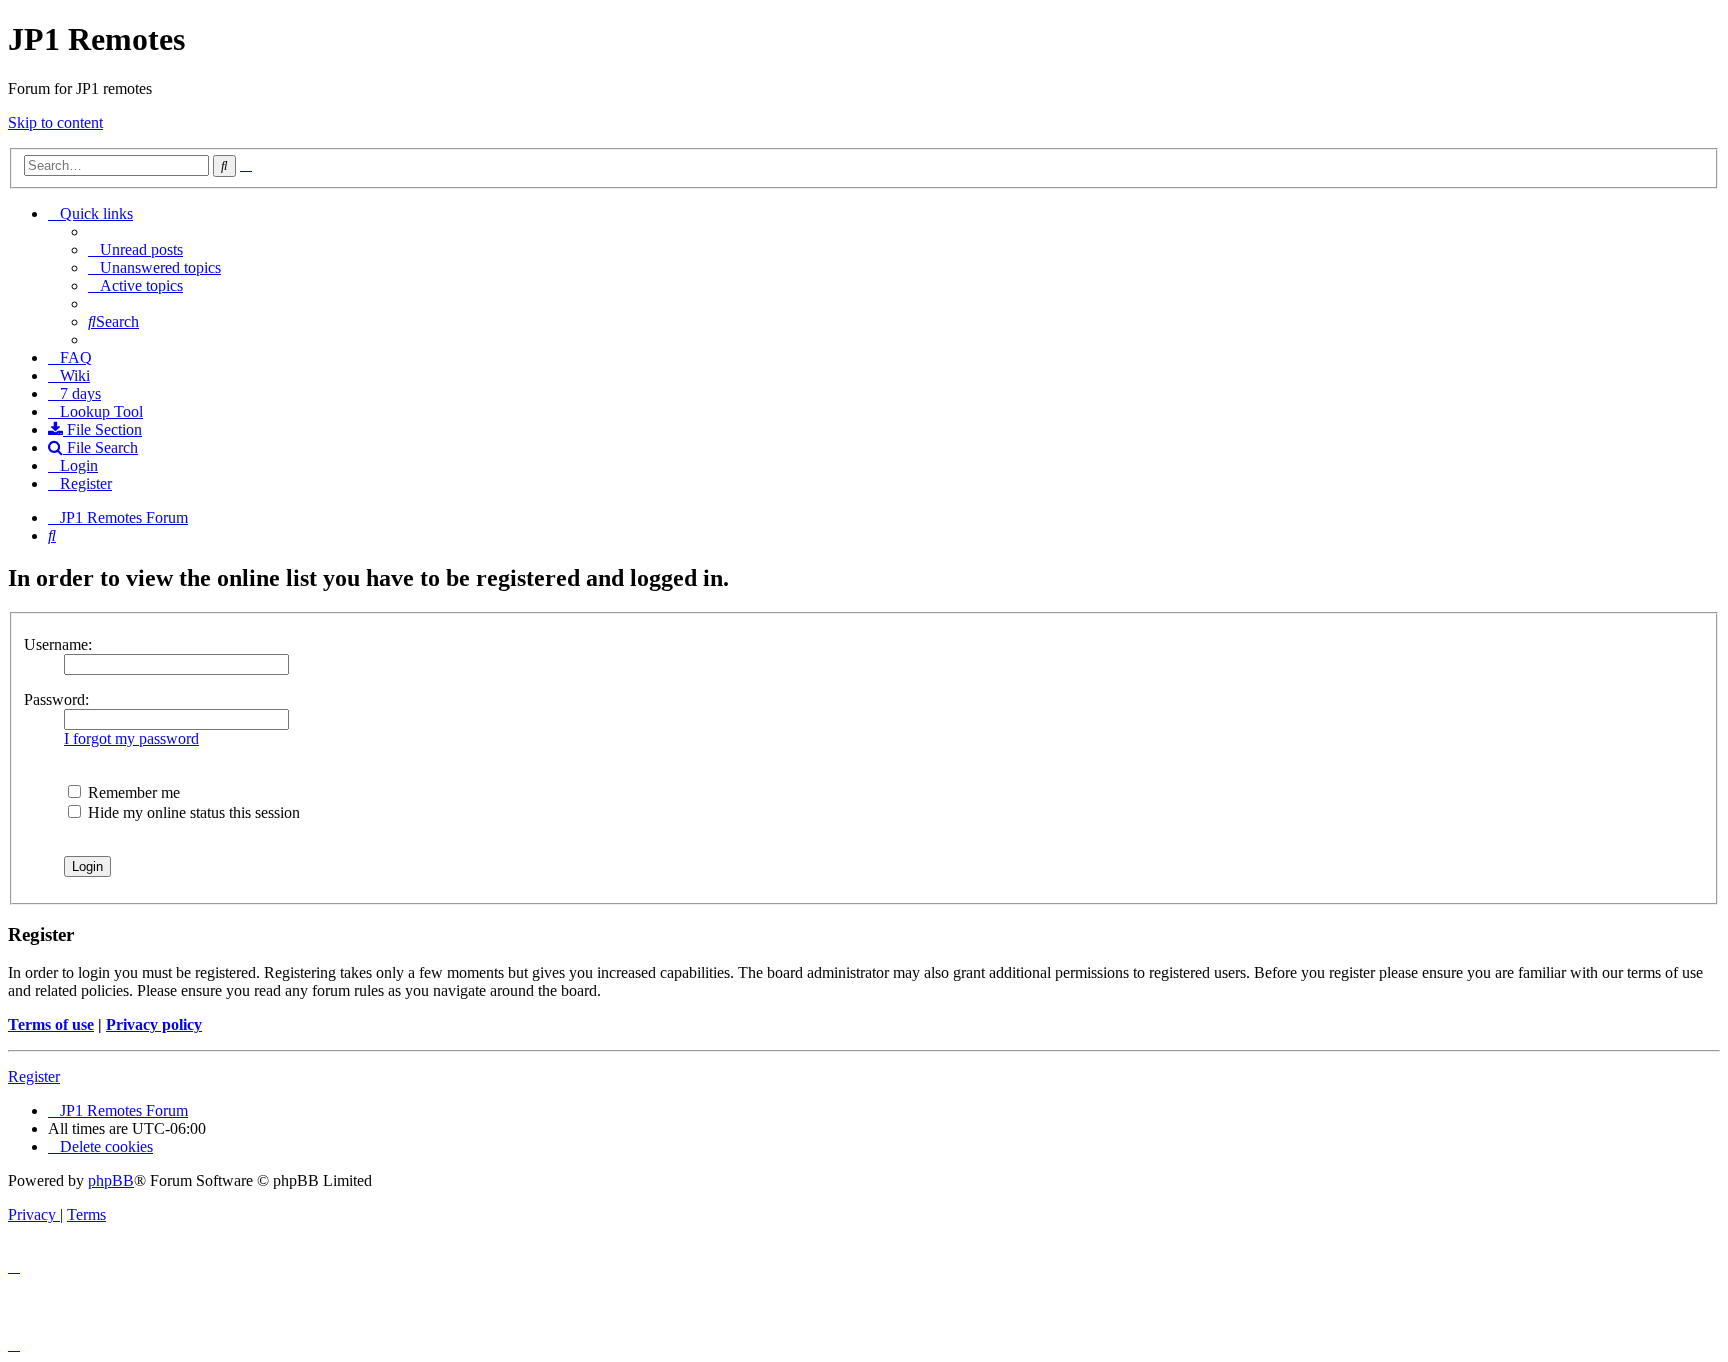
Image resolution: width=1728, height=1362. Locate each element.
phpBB (111, 1180)
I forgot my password (131, 738)
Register (34, 1076)
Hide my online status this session (192, 812)
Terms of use (51, 1024)
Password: (56, 699)
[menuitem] (135, 249)
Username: (58, 644)
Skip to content (55, 122)
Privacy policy (154, 1024)
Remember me (132, 792)
